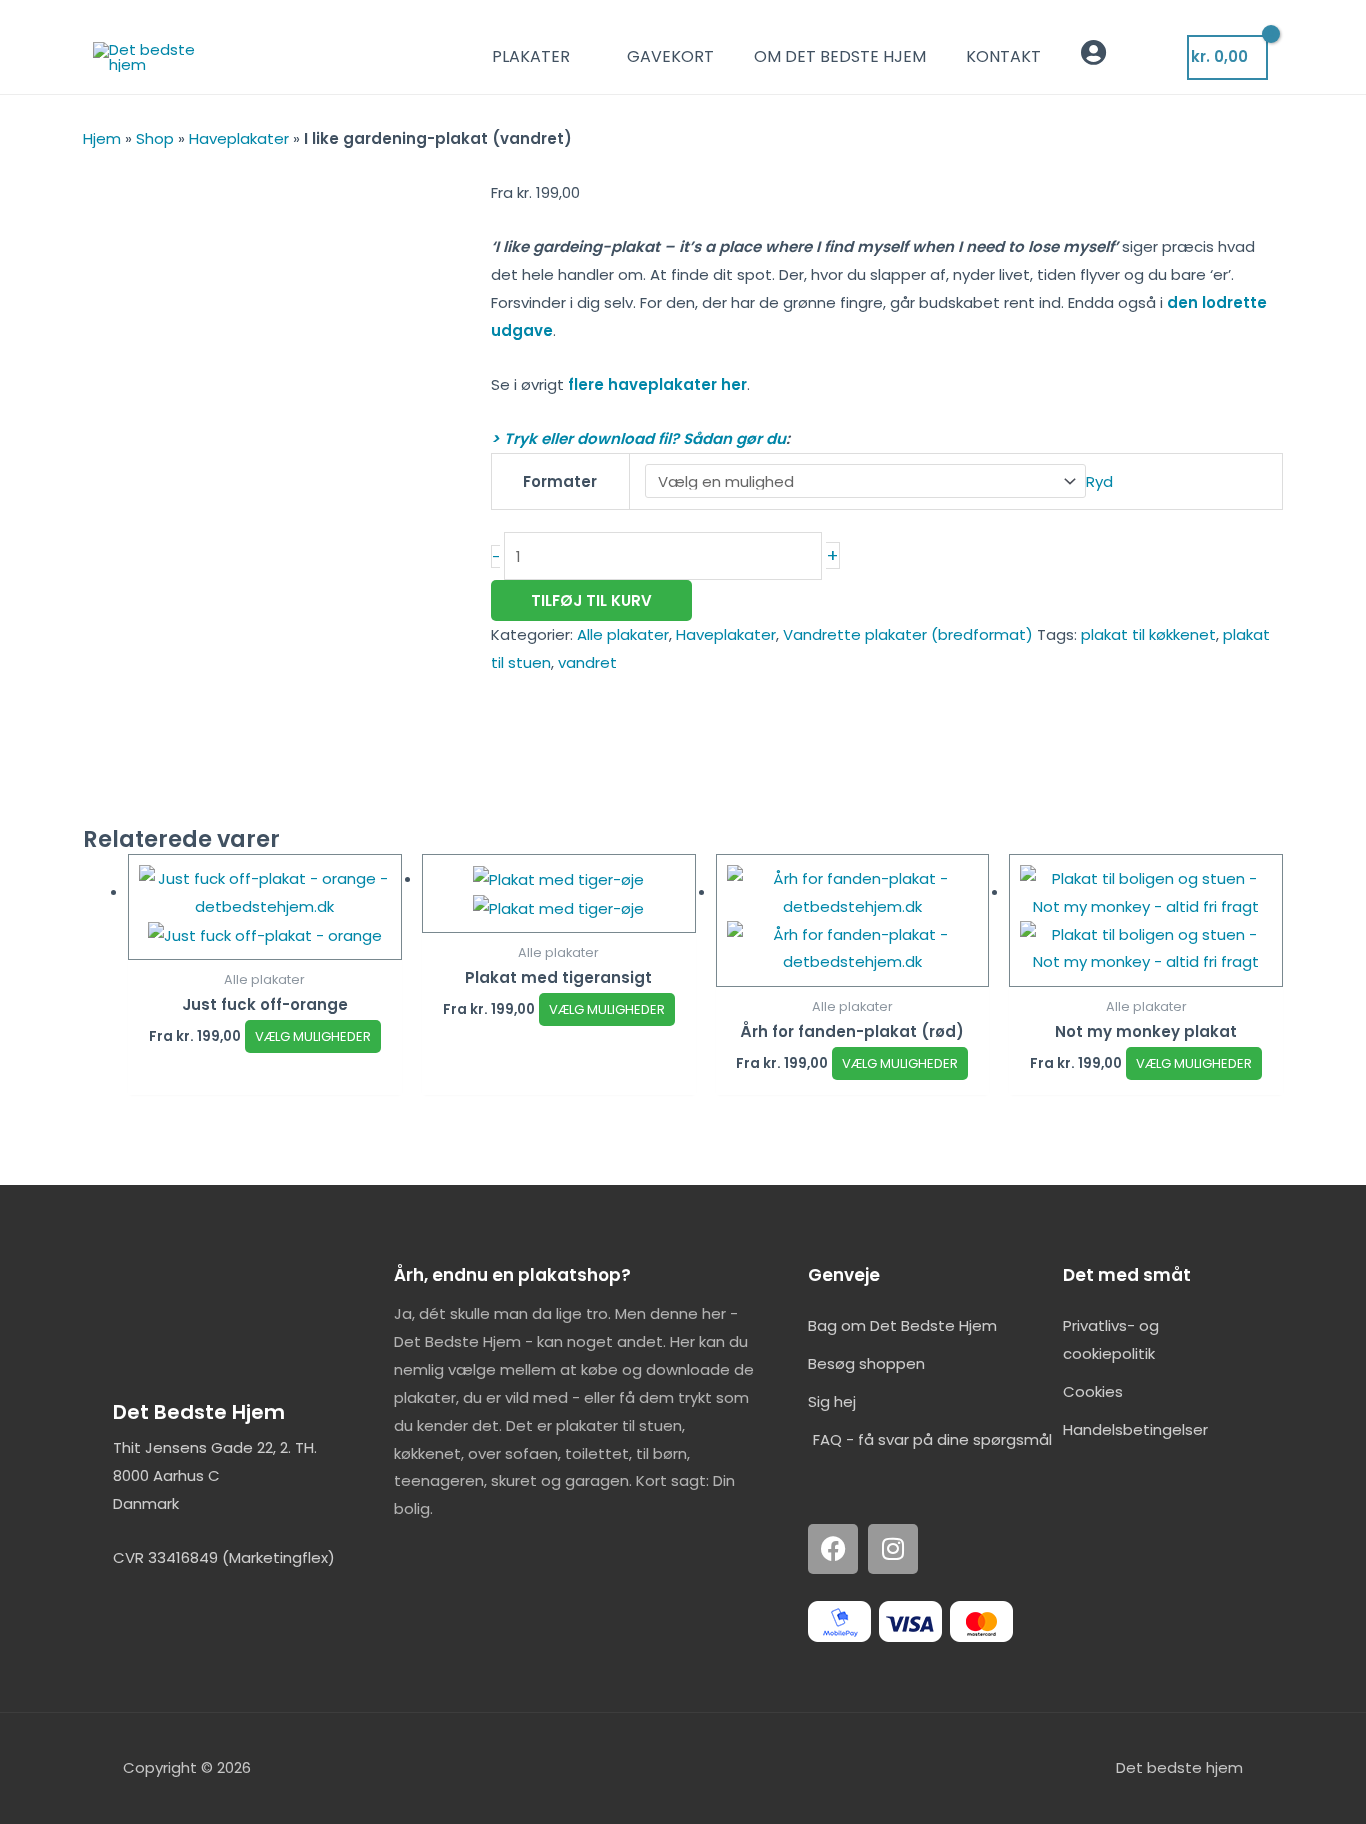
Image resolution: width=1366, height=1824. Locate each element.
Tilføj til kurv (591, 600)
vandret (587, 662)
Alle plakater (623, 634)
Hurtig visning (265, 943)
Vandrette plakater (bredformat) (908, 634)
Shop (155, 138)
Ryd (1099, 481)
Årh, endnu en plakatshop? (512, 1275)
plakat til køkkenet (1148, 634)
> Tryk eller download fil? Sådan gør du (638, 438)
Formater (560, 481)
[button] (1164, 56)
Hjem (102, 138)
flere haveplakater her (657, 384)
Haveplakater (239, 138)
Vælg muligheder (313, 1036)
